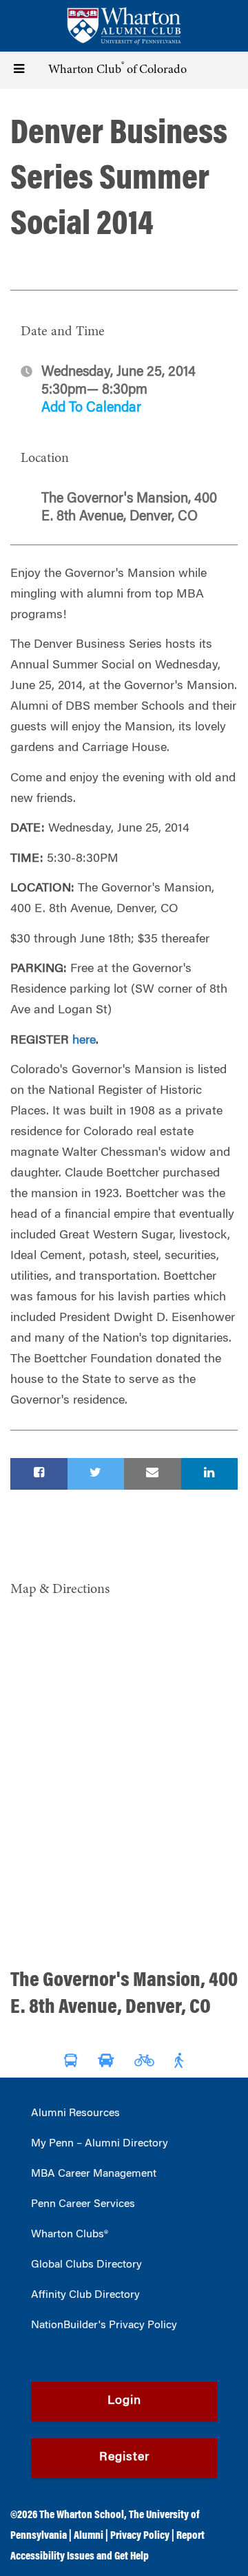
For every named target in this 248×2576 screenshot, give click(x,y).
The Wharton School (82, 2515)
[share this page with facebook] (39, 1474)
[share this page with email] (153, 1474)
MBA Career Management (94, 2174)
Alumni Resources (75, 2113)
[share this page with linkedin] (210, 1474)
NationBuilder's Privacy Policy (104, 2325)
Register (124, 2458)
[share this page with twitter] (96, 1474)
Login (124, 2401)
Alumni (89, 2536)
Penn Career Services (83, 2204)
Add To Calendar (91, 408)
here (84, 1041)
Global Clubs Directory (86, 2265)
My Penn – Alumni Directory (100, 2144)
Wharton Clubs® (70, 2235)
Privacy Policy (140, 2536)
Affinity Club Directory (85, 2295)
